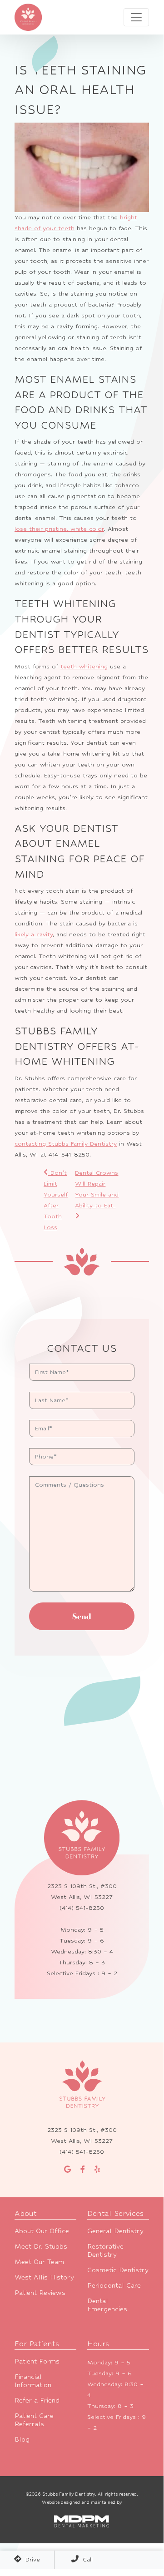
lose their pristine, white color (59, 529)
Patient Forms (37, 2361)
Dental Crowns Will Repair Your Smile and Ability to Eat (97, 1189)
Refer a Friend (37, 2400)
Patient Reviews (40, 2292)
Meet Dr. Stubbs (41, 2246)
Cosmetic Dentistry (118, 2270)
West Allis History (44, 2277)
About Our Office (42, 2231)
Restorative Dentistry (105, 2250)
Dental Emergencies (107, 2305)
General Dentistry (115, 2231)
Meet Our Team (39, 2262)
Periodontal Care (114, 2285)
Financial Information (33, 2381)
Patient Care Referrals (34, 2420)
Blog (22, 2439)
